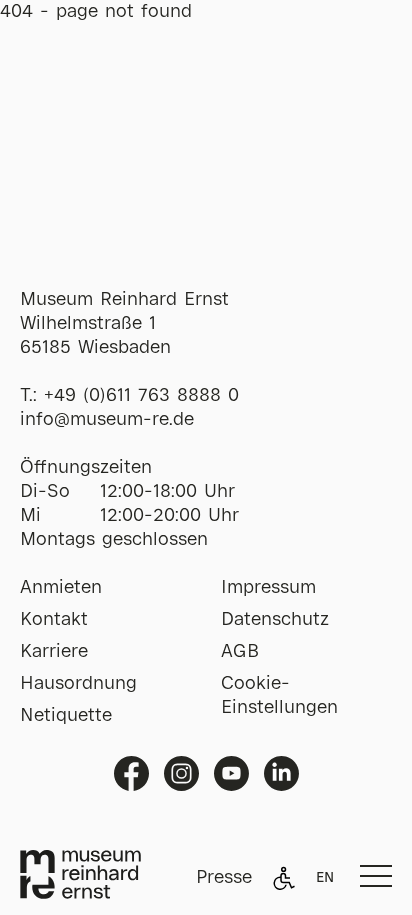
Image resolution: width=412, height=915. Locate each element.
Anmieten (61, 588)
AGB (240, 652)
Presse (224, 878)
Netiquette (66, 716)
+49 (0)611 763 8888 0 (141, 396)
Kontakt (54, 620)
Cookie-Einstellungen (279, 696)
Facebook (131, 773)
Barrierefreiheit (284, 878)
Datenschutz (275, 620)
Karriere (54, 652)
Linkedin (281, 773)
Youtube (231, 773)
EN (325, 878)
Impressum (268, 588)
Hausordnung (78, 684)
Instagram (181, 773)
